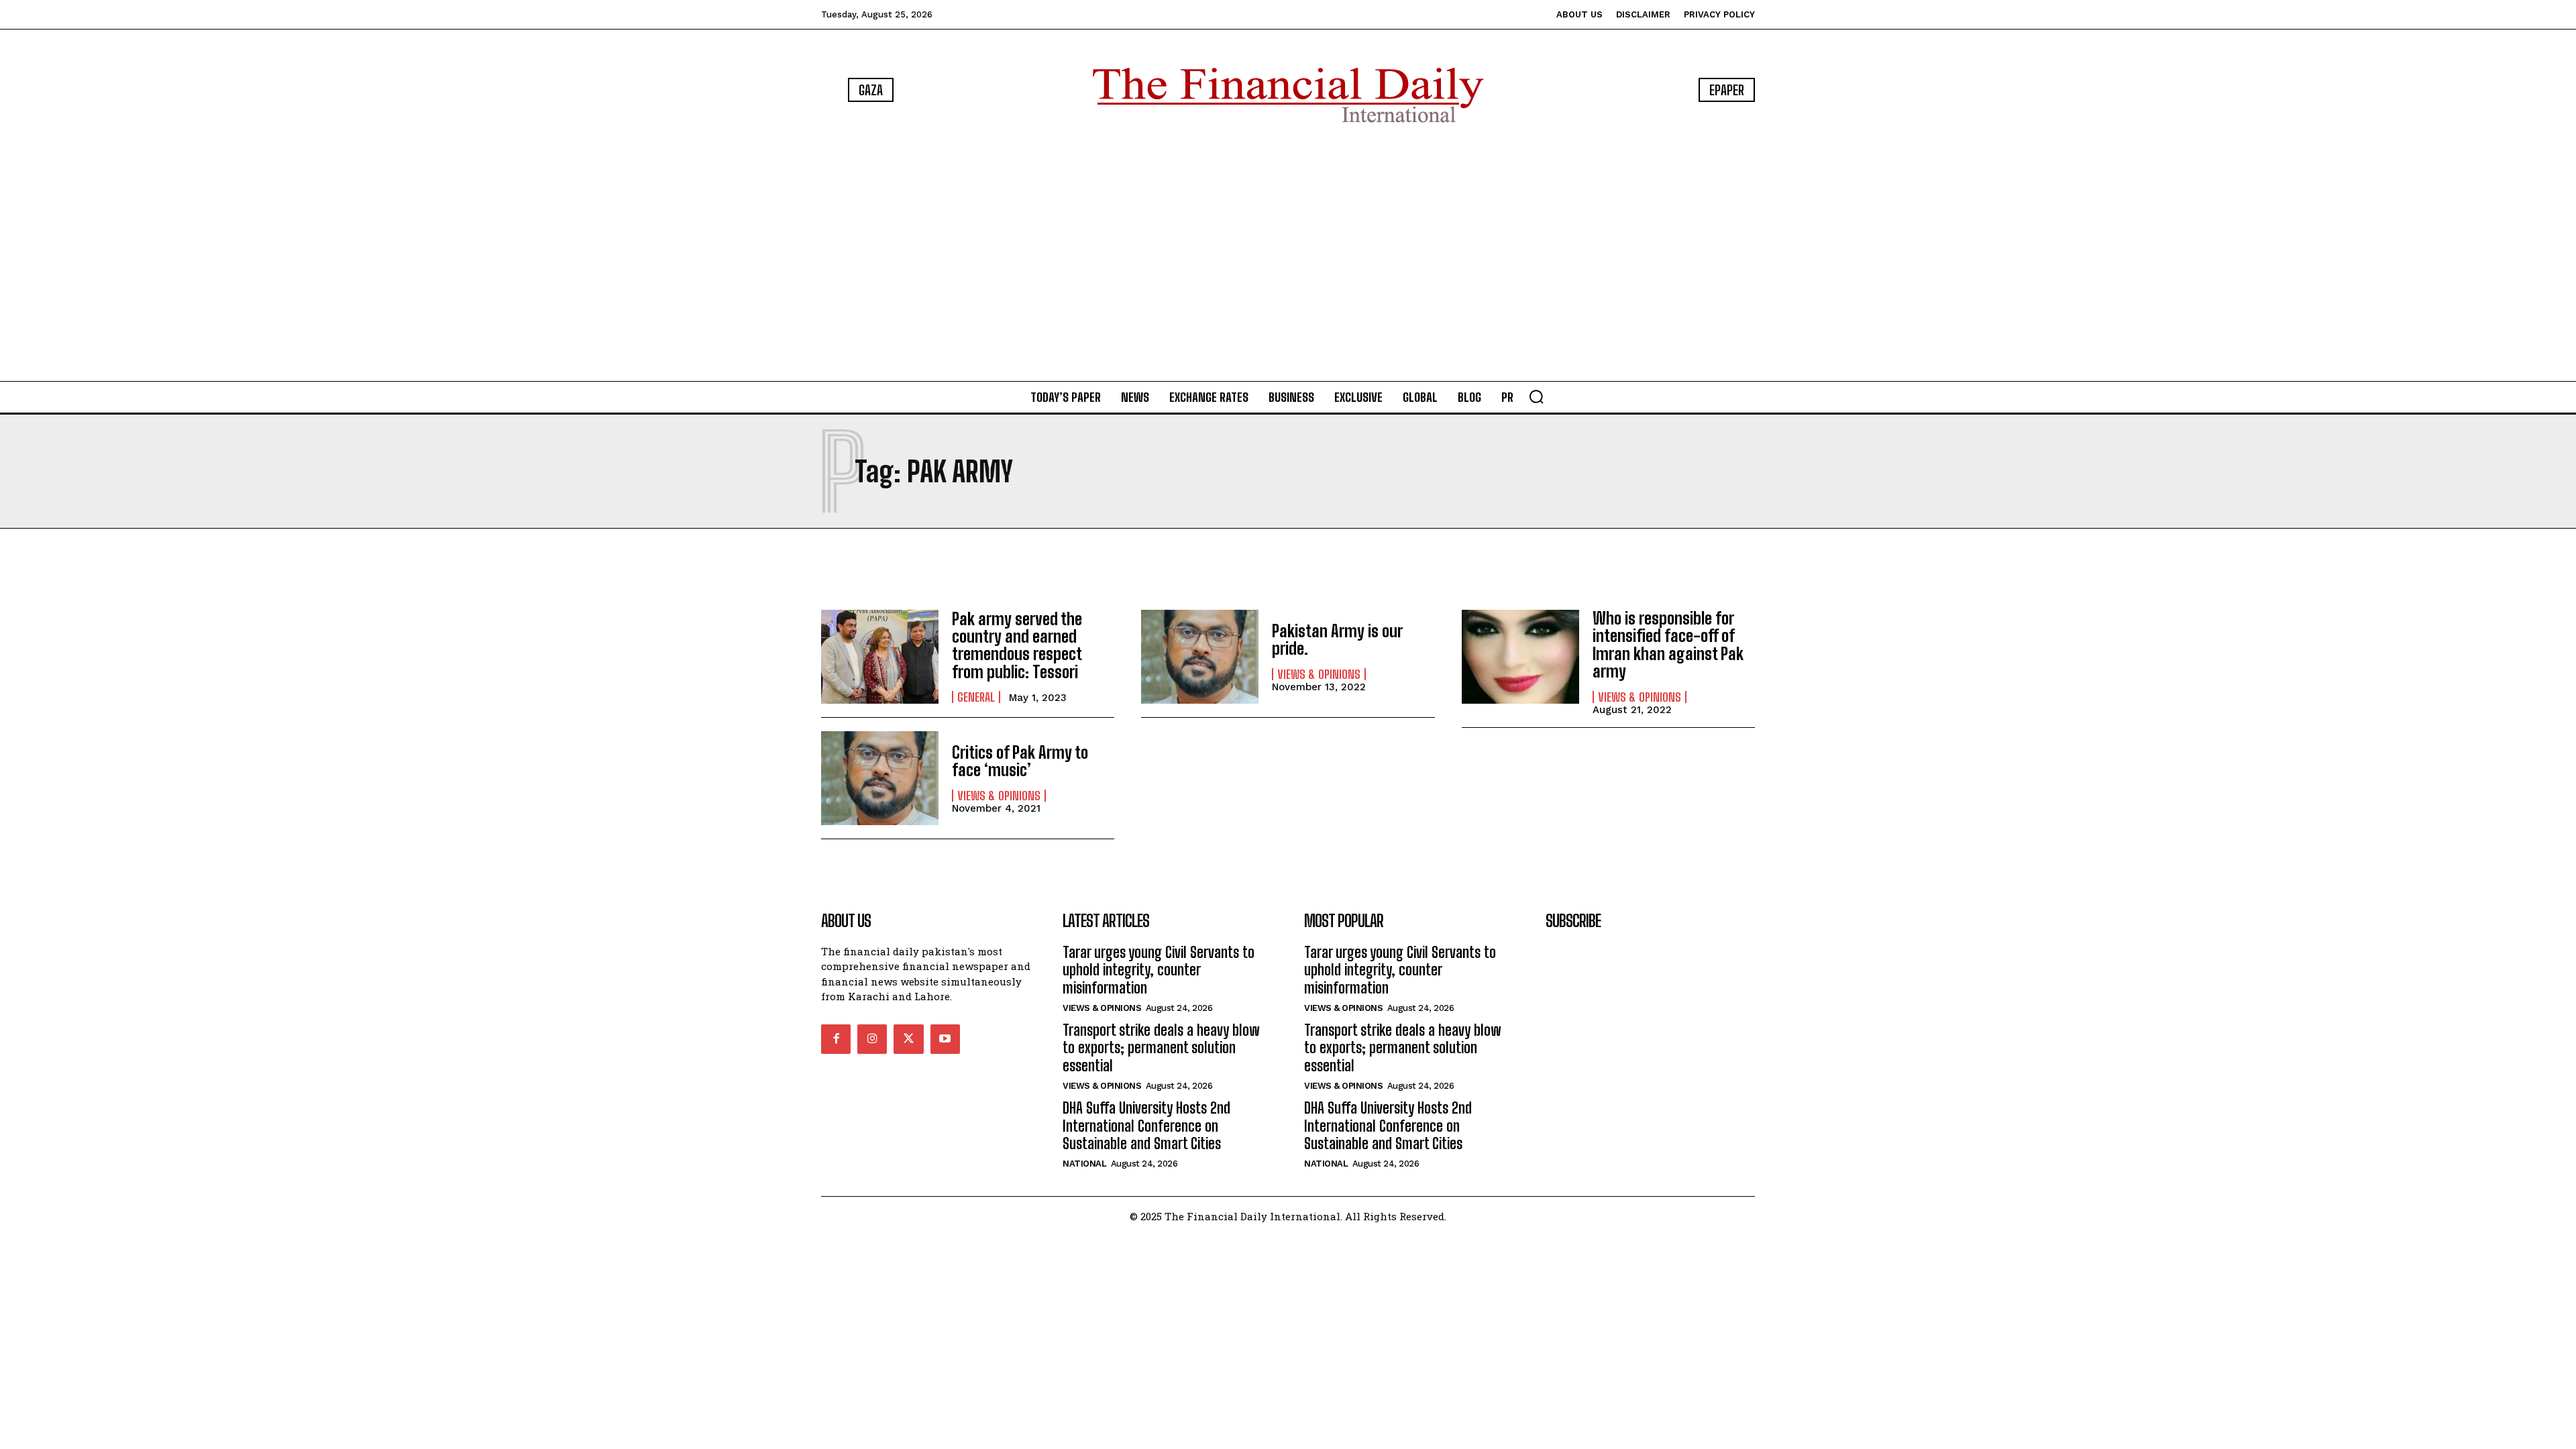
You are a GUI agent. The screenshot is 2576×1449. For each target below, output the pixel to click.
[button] (1536, 396)
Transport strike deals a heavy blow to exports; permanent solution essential (1161, 1048)
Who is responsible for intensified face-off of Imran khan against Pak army (1668, 645)
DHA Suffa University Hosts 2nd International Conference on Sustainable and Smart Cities (1146, 1126)
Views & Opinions (1319, 674)
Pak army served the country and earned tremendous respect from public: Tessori (1017, 645)
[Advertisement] (1288, 255)
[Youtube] (945, 1039)
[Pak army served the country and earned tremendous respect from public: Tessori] (880, 657)
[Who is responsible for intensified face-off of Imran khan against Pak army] (1520, 657)
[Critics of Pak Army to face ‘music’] (880, 778)
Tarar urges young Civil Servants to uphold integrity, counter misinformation (1159, 970)
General (976, 697)
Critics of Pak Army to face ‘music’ (1020, 761)
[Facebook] (836, 1039)
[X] (908, 1039)
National (1084, 1164)
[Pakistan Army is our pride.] (1200, 657)
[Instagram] (872, 1039)
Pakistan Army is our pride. (1337, 640)
